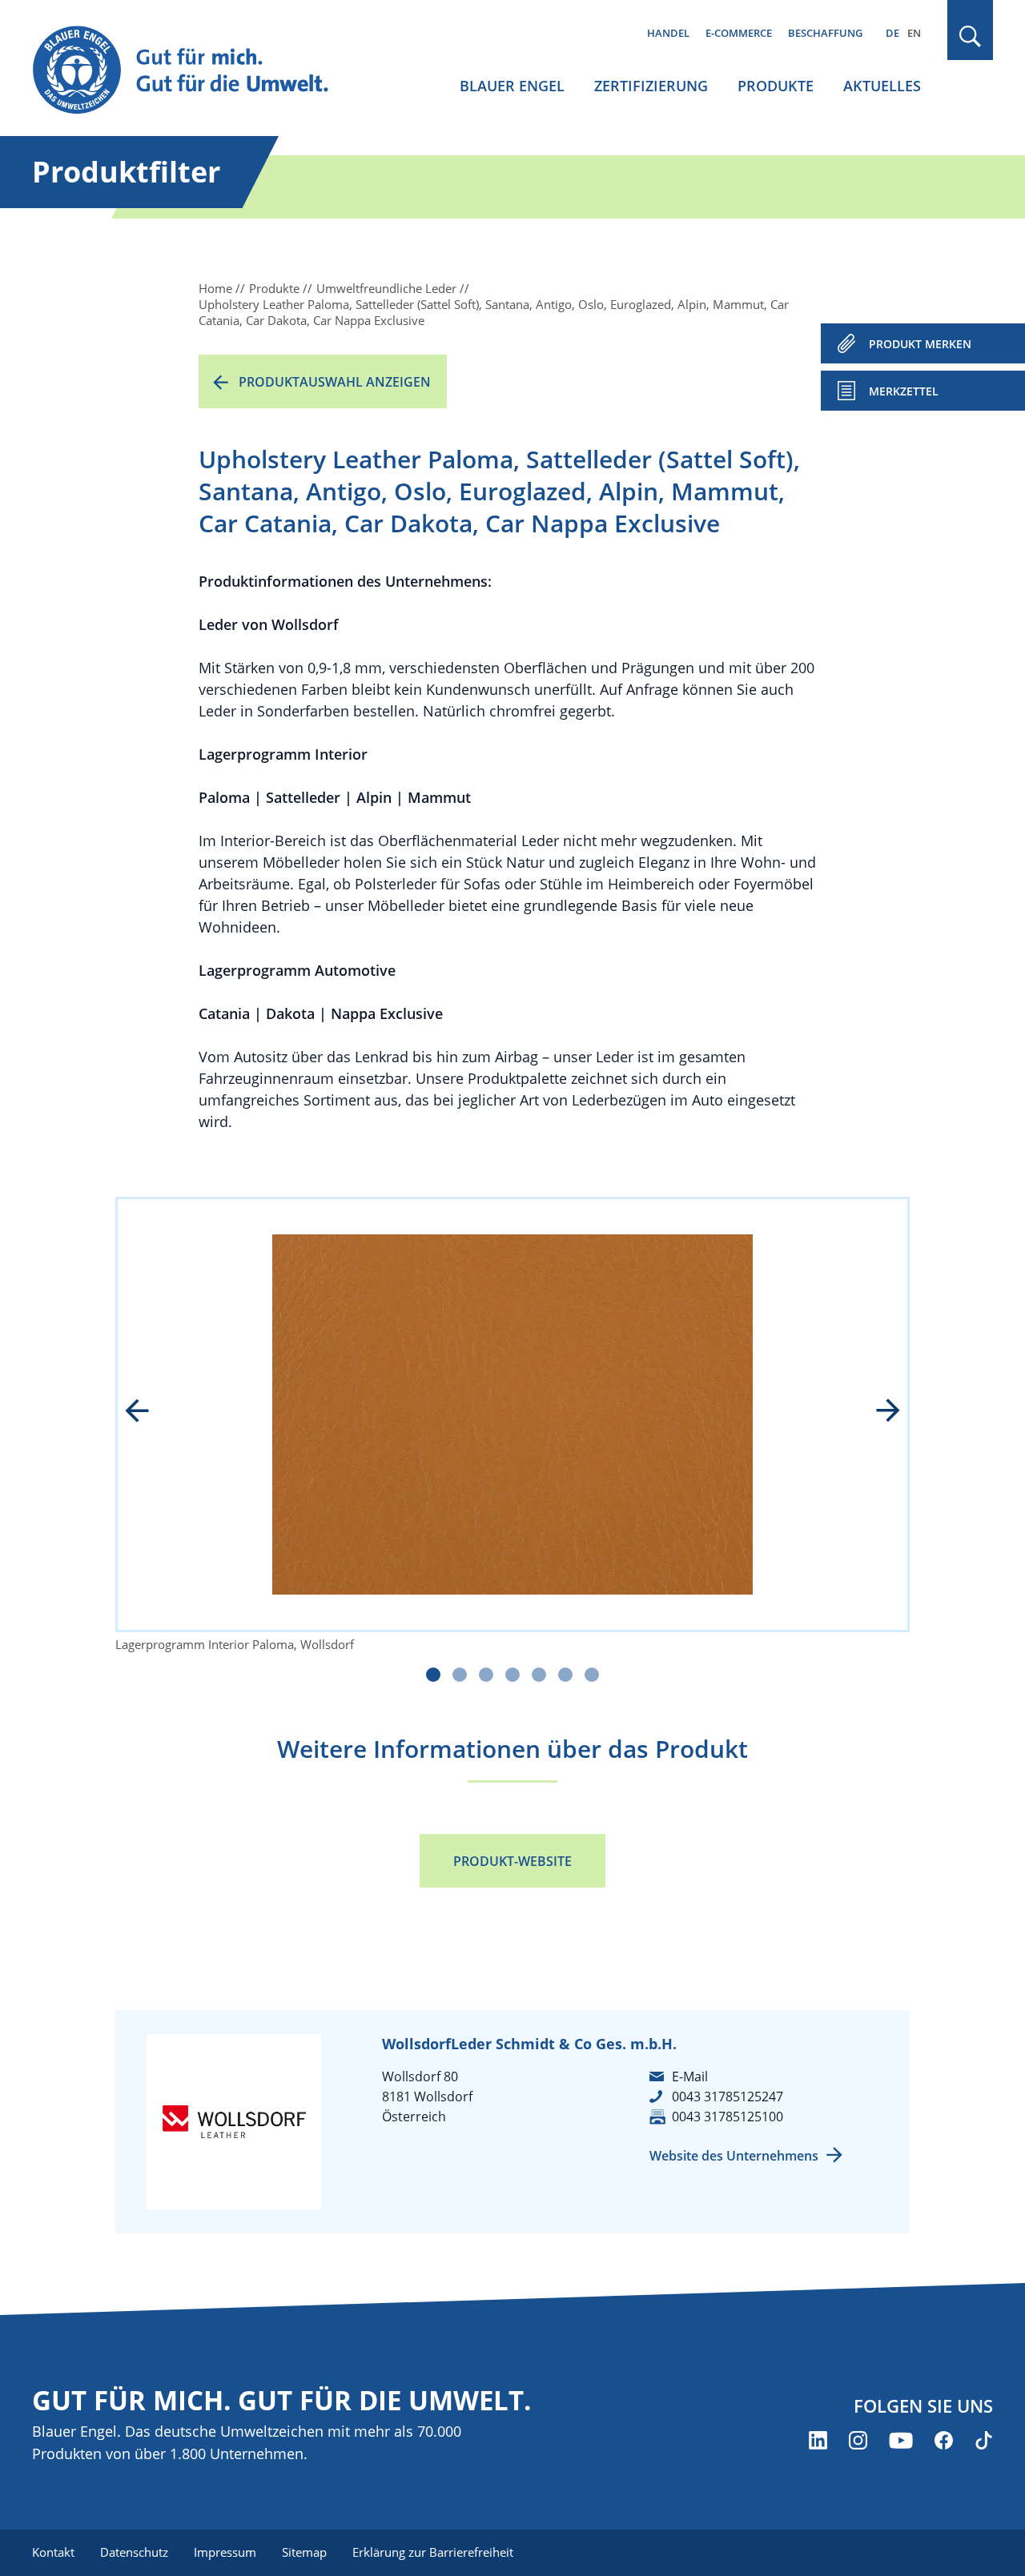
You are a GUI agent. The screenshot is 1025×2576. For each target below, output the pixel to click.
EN (914, 33)
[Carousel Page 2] (460, 1675)
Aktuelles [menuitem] (882, 86)
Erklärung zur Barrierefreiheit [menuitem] (433, 2552)
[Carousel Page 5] (539, 1675)
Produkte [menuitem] (776, 86)
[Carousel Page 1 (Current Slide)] (433, 1675)
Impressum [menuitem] (225, 2552)
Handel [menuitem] (668, 33)
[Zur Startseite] (195, 71)
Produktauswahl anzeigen (335, 382)
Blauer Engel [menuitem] (512, 86)
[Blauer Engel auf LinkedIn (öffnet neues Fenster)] (818, 2440)
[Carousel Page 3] (486, 1675)
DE (892, 33)
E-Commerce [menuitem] (739, 33)
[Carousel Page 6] (565, 1675)
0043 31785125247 (728, 2097)
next (877, 1412)
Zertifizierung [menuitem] (651, 86)
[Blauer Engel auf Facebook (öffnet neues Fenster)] (944, 2440)
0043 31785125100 (728, 2117)
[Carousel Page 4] (512, 1675)
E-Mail (690, 2076)
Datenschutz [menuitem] (134, 2552)
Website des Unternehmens (734, 2156)
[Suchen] (971, 36)
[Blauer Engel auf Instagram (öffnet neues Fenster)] (858, 2440)
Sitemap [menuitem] (304, 2552)
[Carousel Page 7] (592, 1675)
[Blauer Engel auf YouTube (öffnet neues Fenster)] (901, 2440)
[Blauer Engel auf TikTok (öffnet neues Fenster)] (984, 2440)
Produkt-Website (512, 1861)
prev (148, 1412)
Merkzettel (904, 391)
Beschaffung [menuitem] (825, 33)
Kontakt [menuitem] (53, 2552)
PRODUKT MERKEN (920, 344)
